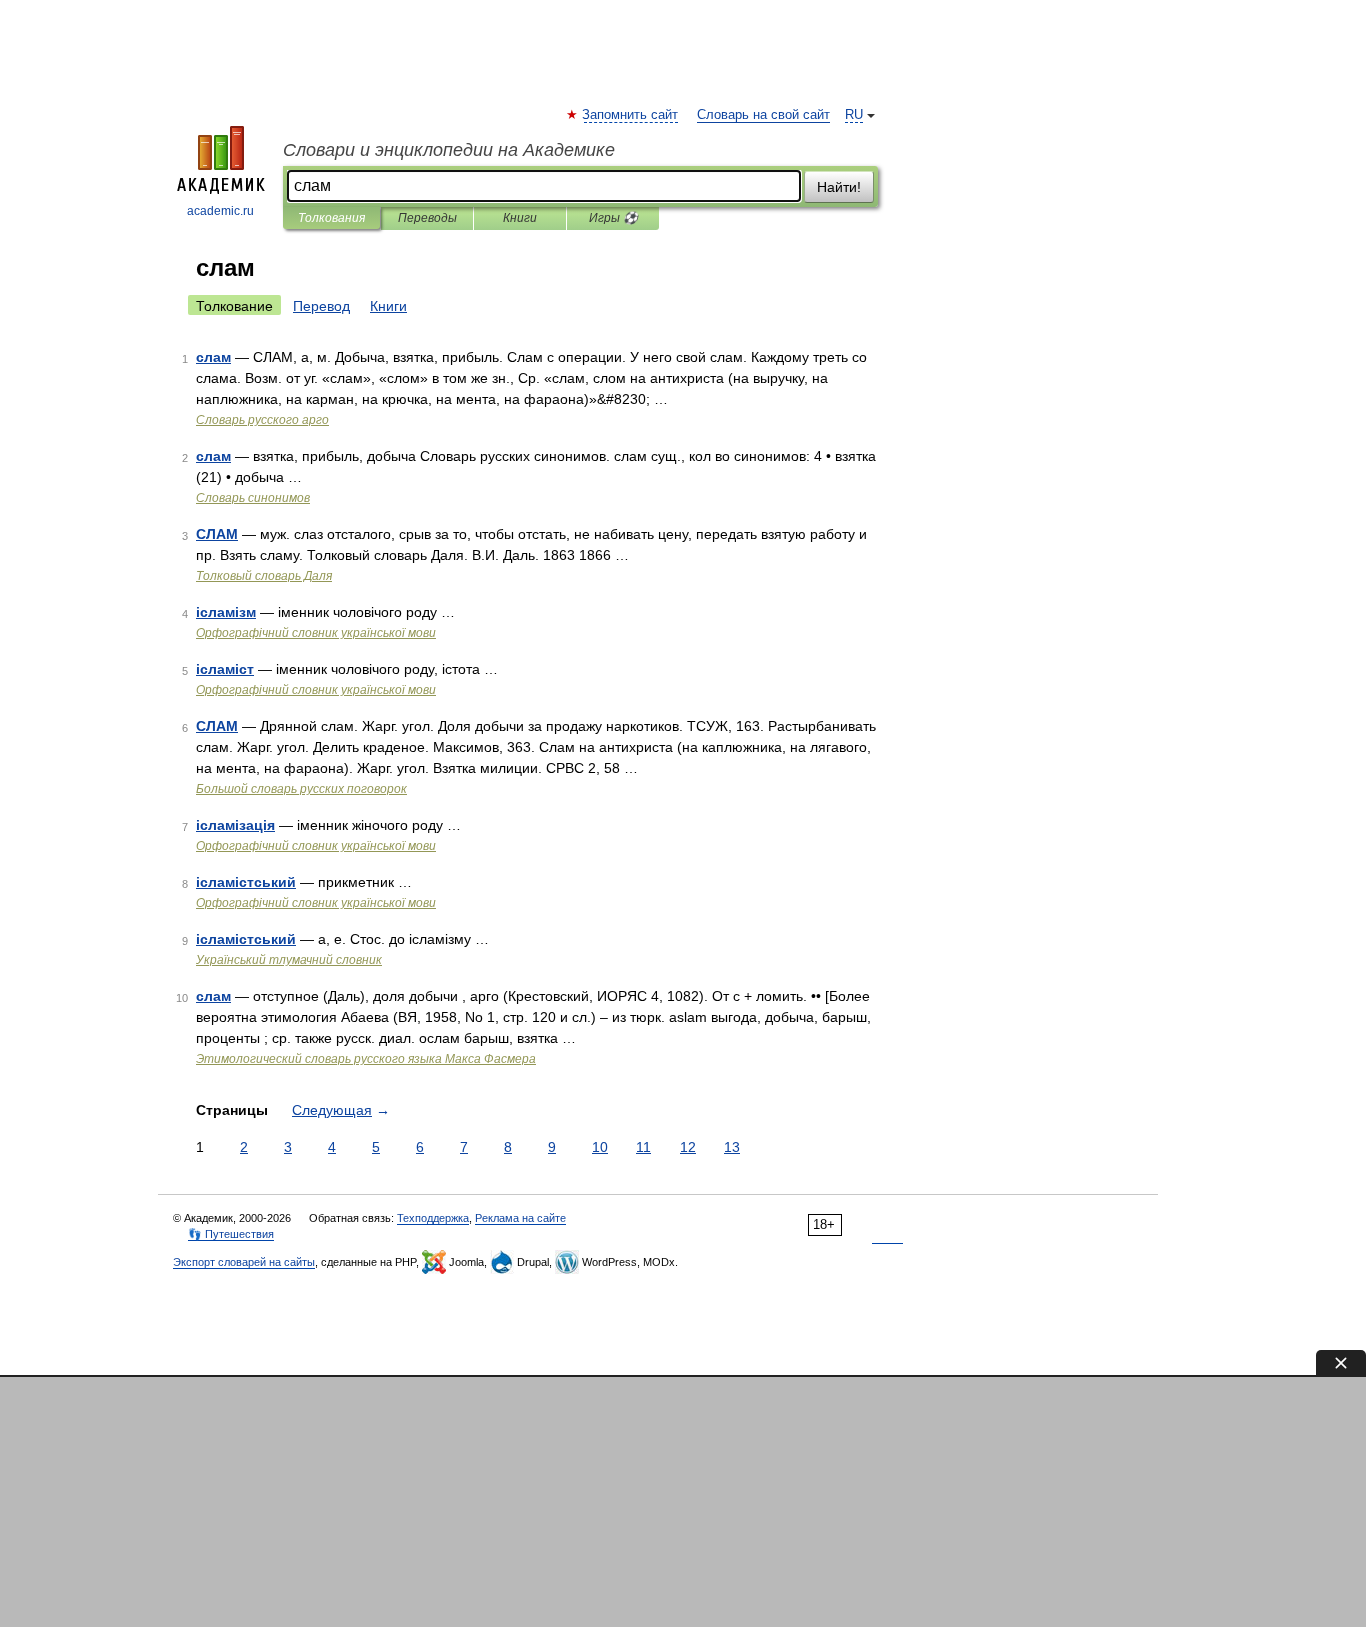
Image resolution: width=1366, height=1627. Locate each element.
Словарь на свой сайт (763, 115)
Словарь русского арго (262, 420)
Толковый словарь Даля (264, 576)
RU (854, 115)
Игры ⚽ (613, 218)
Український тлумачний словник (289, 960)
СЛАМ (217, 534)
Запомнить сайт (631, 115)
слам (213, 357)
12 (688, 1147)
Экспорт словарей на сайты (244, 1262)
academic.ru (220, 211)
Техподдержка (433, 1218)
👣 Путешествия (231, 1234)
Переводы (427, 218)
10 (600, 1147)
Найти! (839, 187)
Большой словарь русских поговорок (301, 789)
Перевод (321, 306)
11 (643, 1147)
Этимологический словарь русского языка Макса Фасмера (366, 1059)
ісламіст (225, 669)
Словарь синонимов (253, 498)
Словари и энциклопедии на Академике (449, 150)
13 (732, 1147)
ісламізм (226, 612)
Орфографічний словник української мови (316, 633)
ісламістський (246, 882)
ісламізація (235, 825)
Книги (520, 218)
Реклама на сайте (520, 1218)
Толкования (331, 218)
